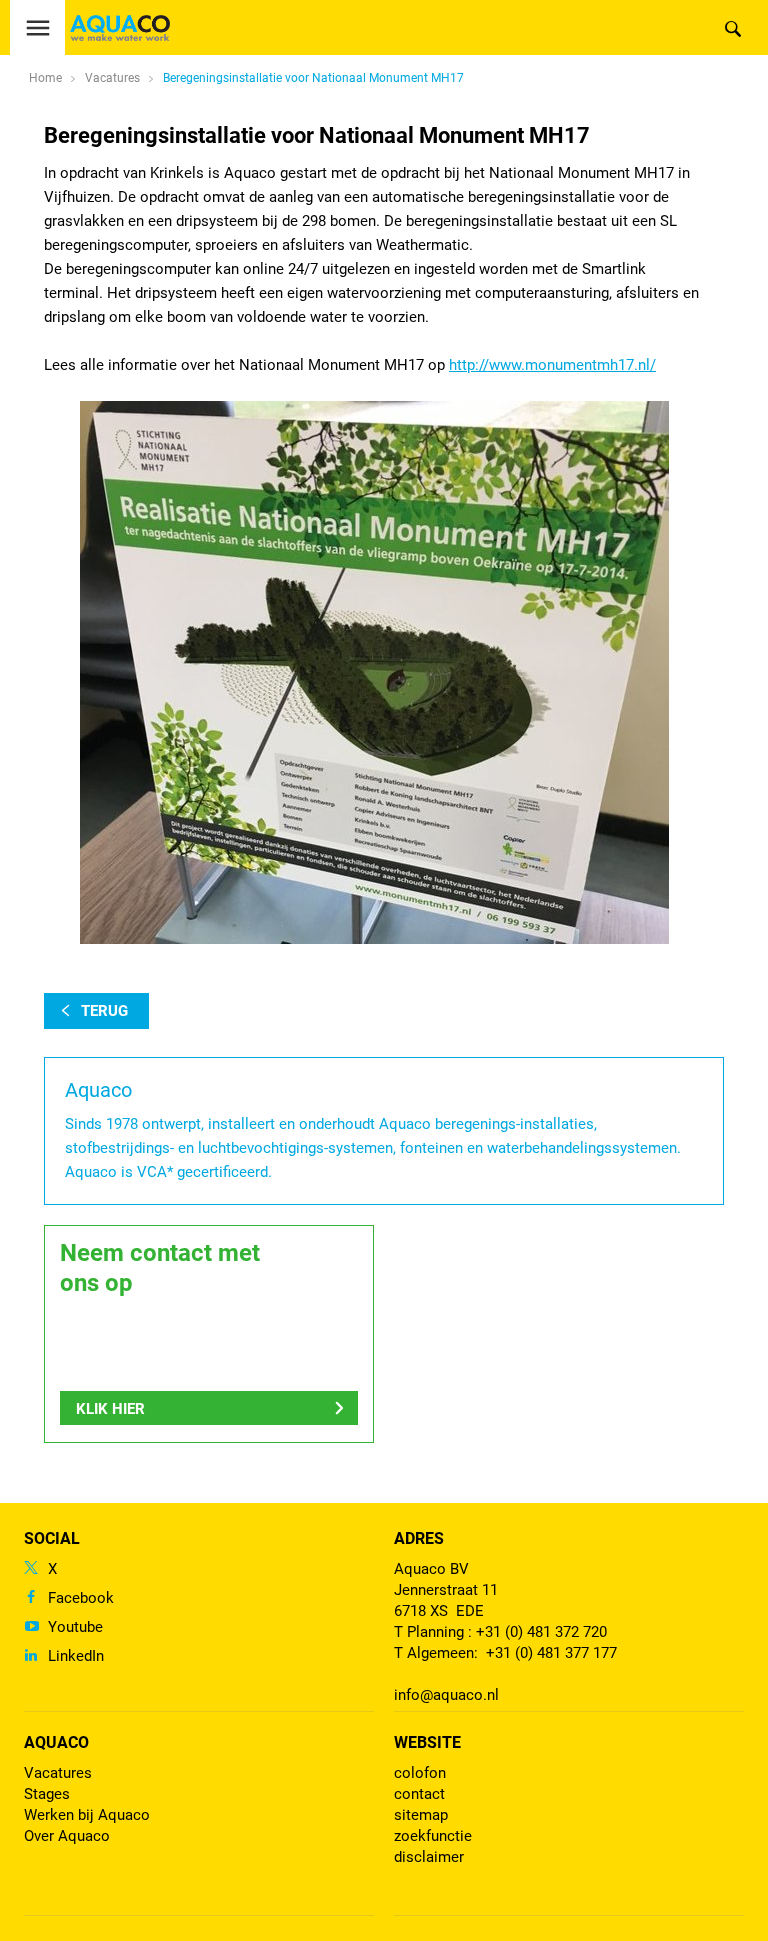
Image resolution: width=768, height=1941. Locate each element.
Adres (419, 1538)
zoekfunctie (433, 1836)
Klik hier (110, 1409)
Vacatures (58, 1773)
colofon (420, 1773)
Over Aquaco (67, 1836)
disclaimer (429, 1857)
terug (104, 1011)
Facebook (81, 1598)
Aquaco (56, 1742)
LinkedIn (76, 1656)
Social (52, 1538)
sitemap (421, 1815)
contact (419, 1794)
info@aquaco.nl (446, 1695)
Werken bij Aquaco (87, 1815)
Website (427, 1742)
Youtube (75, 1627)
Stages (47, 1794)
